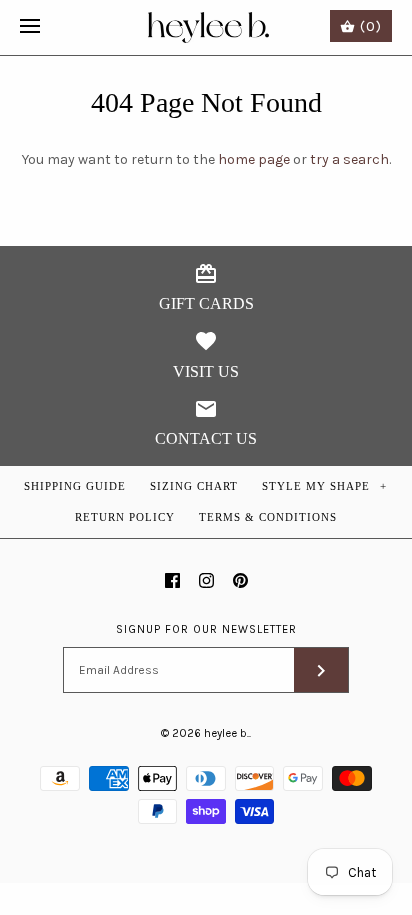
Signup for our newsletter (206, 629)
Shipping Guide (75, 486)
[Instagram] (206, 580)
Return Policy (125, 517)
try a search (349, 159)
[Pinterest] (240, 580)
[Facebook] (172, 580)
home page (254, 159)
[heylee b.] (206, 27)
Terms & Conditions (268, 517)
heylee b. (226, 733)
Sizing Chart (194, 486)
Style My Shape (325, 486)
